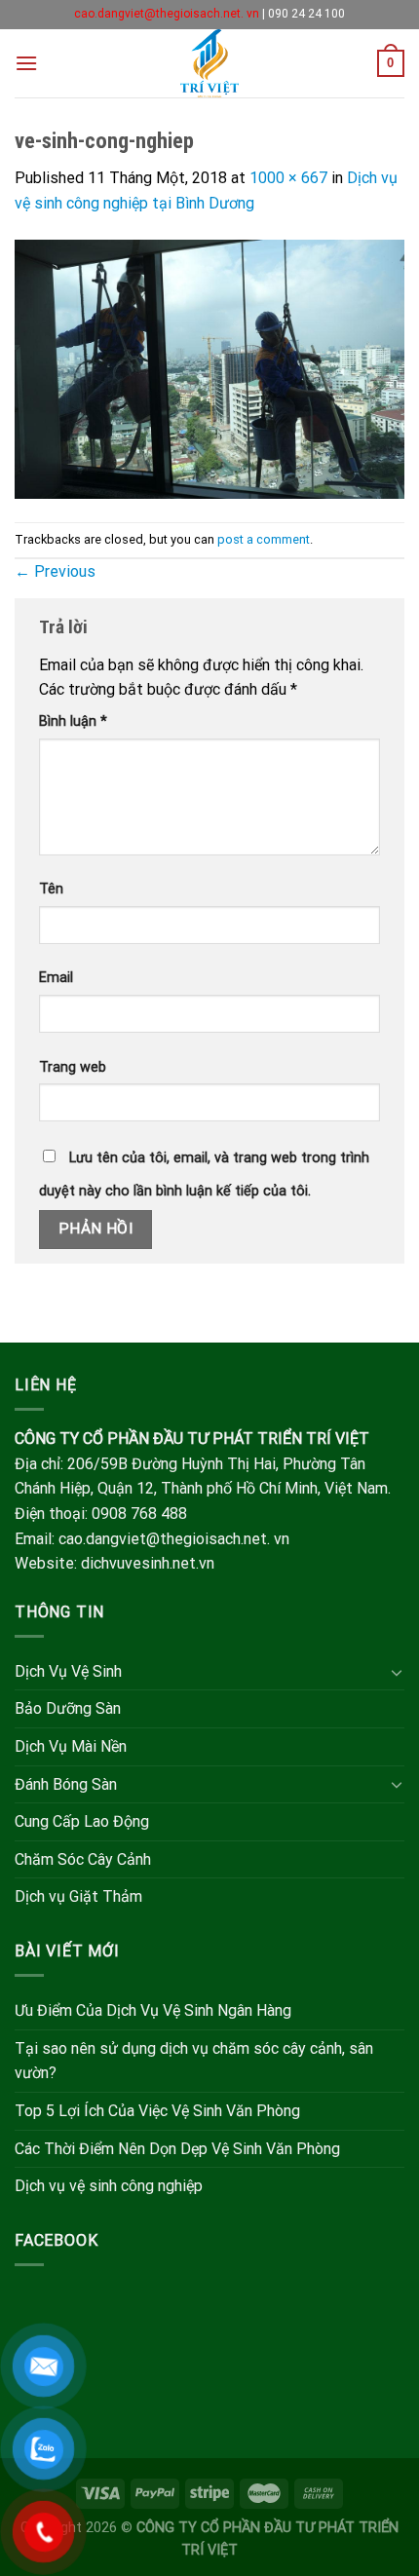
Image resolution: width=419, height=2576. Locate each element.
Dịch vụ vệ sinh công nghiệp (109, 2186)
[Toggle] (397, 1672)
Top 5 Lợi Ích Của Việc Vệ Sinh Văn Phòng (157, 2111)
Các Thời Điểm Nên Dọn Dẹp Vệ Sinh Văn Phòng (177, 2149)
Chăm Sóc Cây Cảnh (83, 1859)
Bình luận (73, 721)
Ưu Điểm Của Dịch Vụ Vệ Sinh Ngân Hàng (153, 2010)
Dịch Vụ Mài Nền (71, 1746)
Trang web (73, 1067)
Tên (51, 889)
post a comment (264, 539)
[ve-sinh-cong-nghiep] (209, 368)
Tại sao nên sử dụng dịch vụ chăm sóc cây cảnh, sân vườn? (194, 2061)
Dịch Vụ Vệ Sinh (68, 1671)
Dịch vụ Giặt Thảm (78, 1896)
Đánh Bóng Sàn (66, 1784)
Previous (55, 571)
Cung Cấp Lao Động (82, 1821)
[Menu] (26, 63)
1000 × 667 (288, 178)
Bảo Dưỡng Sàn (68, 1708)
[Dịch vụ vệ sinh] (210, 63)
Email (56, 978)
